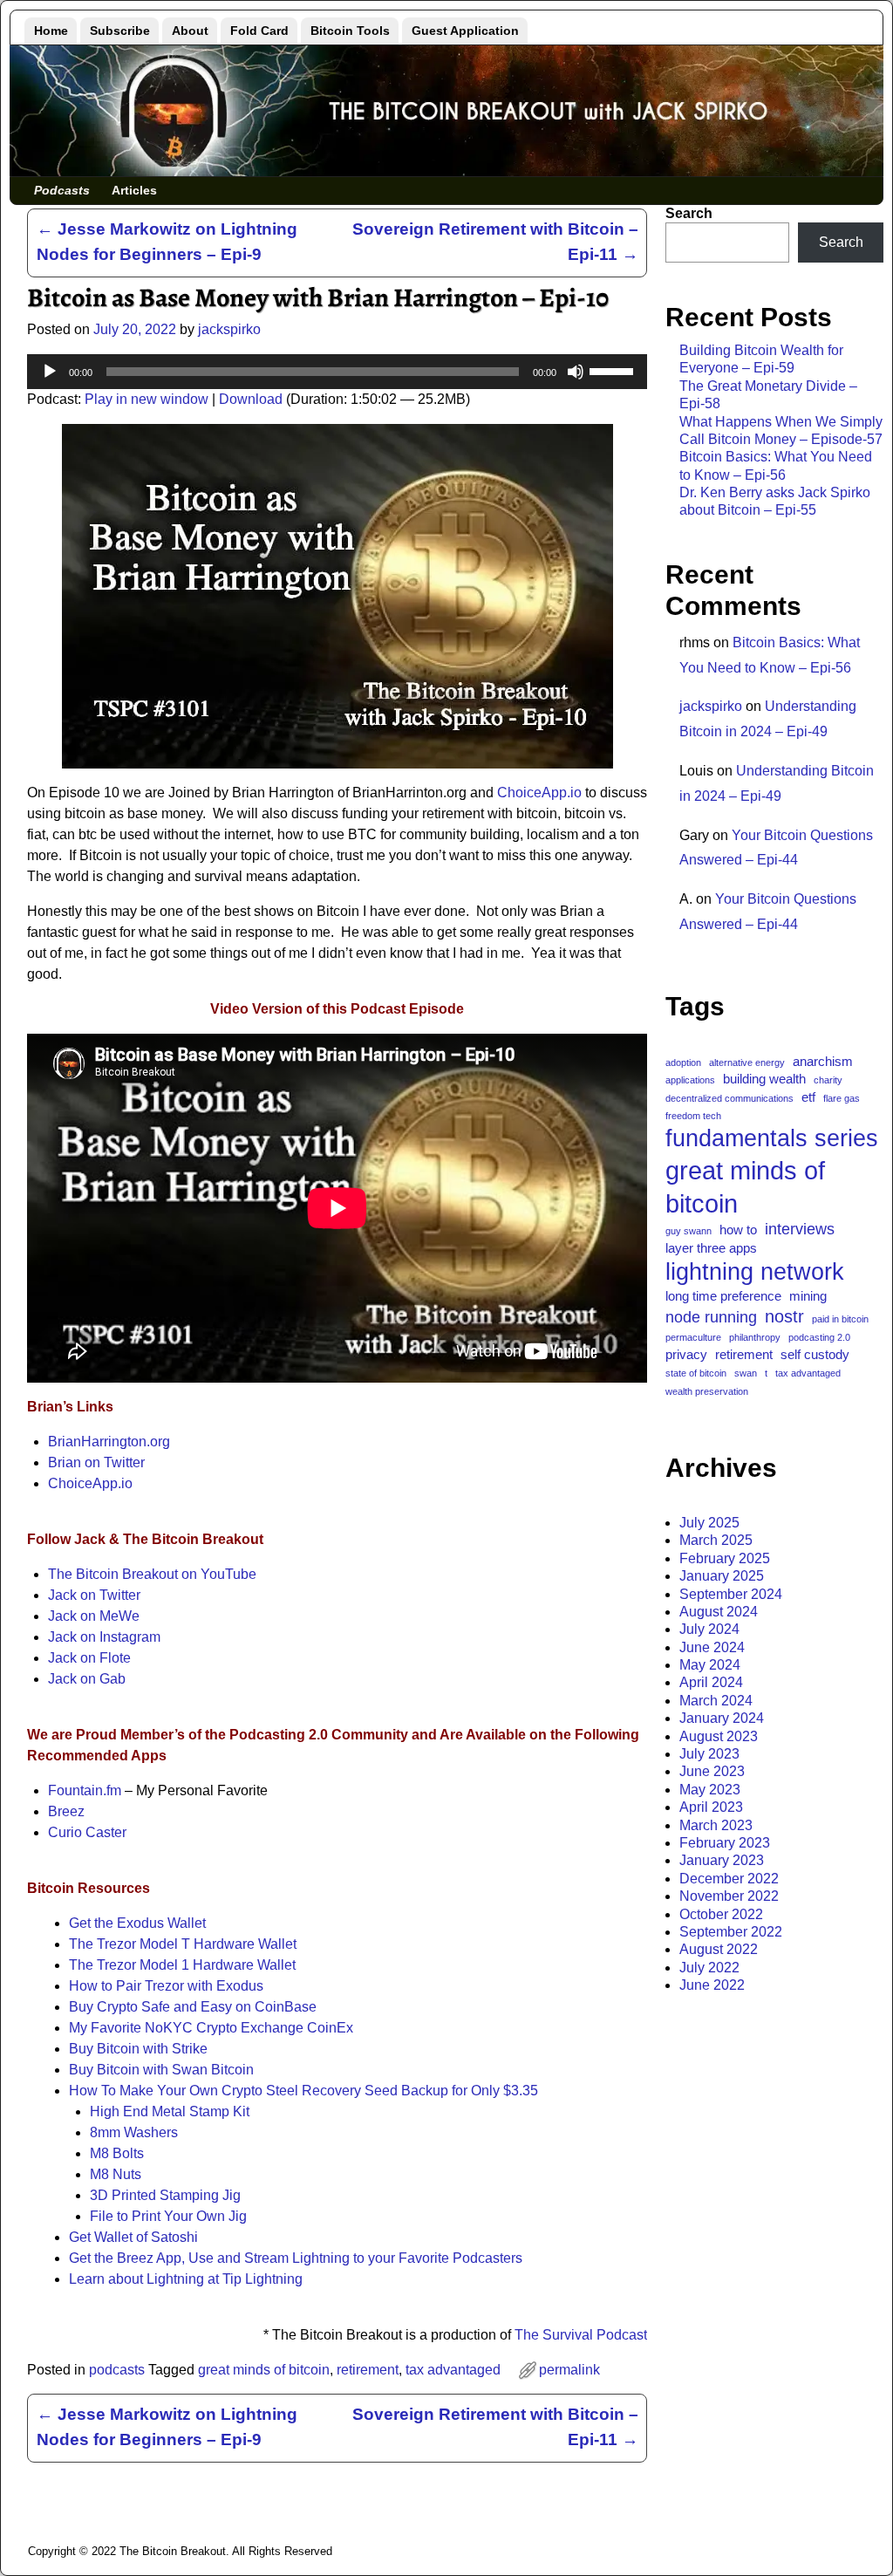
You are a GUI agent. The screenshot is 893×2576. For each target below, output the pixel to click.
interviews (800, 1229)
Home (51, 31)
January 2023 (722, 1860)
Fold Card (259, 31)
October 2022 (721, 1914)
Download (251, 399)
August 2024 (719, 1612)
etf (808, 1097)
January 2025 (722, 1576)
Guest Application (465, 31)
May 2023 (710, 1790)
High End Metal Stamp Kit (170, 2111)
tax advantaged (453, 2370)
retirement (368, 2370)
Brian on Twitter (96, 1462)
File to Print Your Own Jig (168, 2216)
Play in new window (147, 399)
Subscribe (120, 31)
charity (828, 1080)
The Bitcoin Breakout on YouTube (152, 1574)
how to (738, 1230)
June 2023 (712, 1771)
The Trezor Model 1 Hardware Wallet (182, 1965)
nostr (784, 1316)
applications (690, 1080)
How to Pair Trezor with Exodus (166, 1986)
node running (711, 1317)
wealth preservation (707, 1391)
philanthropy (755, 1337)
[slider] (614, 370)
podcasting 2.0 (819, 1337)
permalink (569, 2370)
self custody (815, 1354)
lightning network (755, 1271)
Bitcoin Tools (350, 31)
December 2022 (729, 1879)
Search (689, 213)
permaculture (693, 1337)
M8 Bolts (117, 2153)
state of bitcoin (696, 1373)
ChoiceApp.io (539, 793)
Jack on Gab (87, 1679)
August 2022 (719, 1949)
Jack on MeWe (94, 1616)
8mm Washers (134, 2132)
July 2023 (709, 1754)
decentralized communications (729, 1098)
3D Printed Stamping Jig (165, 2195)
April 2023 (711, 1807)
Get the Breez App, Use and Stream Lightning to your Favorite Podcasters (296, 2258)
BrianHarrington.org (109, 1442)
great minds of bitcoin (264, 2370)
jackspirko (711, 706)
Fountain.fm (85, 1790)
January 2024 (722, 1718)
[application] (337, 372)
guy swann (688, 1231)
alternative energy (747, 1063)
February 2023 (725, 1843)
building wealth (764, 1079)
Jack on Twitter (94, 1595)
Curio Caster (87, 1832)
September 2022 (731, 1932)
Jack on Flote (89, 1658)
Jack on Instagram (104, 1637)
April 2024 (711, 1682)
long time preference (723, 1296)
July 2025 (709, 1523)
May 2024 (710, 1665)
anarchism (823, 1061)
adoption (683, 1063)
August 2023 (719, 1736)
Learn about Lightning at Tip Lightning (186, 2279)
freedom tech (693, 1116)
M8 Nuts (116, 2174)
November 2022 (729, 1896)
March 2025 (716, 1540)
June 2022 (712, 1985)
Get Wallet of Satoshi (133, 2237)
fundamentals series (772, 1138)
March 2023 (716, 1825)
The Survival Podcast (581, 2335)
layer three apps (711, 1248)
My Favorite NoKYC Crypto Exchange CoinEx (211, 2028)
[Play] (50, 372)
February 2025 (725, 1558)
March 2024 (716, 1701)
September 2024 (731, 1594)
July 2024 (709, 1629)
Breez (66, 1811)
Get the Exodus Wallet (137, 1923)
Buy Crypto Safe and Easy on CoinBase (193, 2007)
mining (808, 1296)
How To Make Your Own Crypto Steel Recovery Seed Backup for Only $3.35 (303, 2091)
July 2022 (709, 1968)
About (190, 31)
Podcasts (62, 190)
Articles (134, 190)
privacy (686, 1354)
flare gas (842, 1098)
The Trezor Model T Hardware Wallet (183, 1944)
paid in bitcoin (840, 1319)
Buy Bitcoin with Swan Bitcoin (161, 2070)
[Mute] (576, 372)
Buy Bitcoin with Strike (138, 2049)
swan (746, 1373)
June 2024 (712, 1647)
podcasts (117, 2370)
